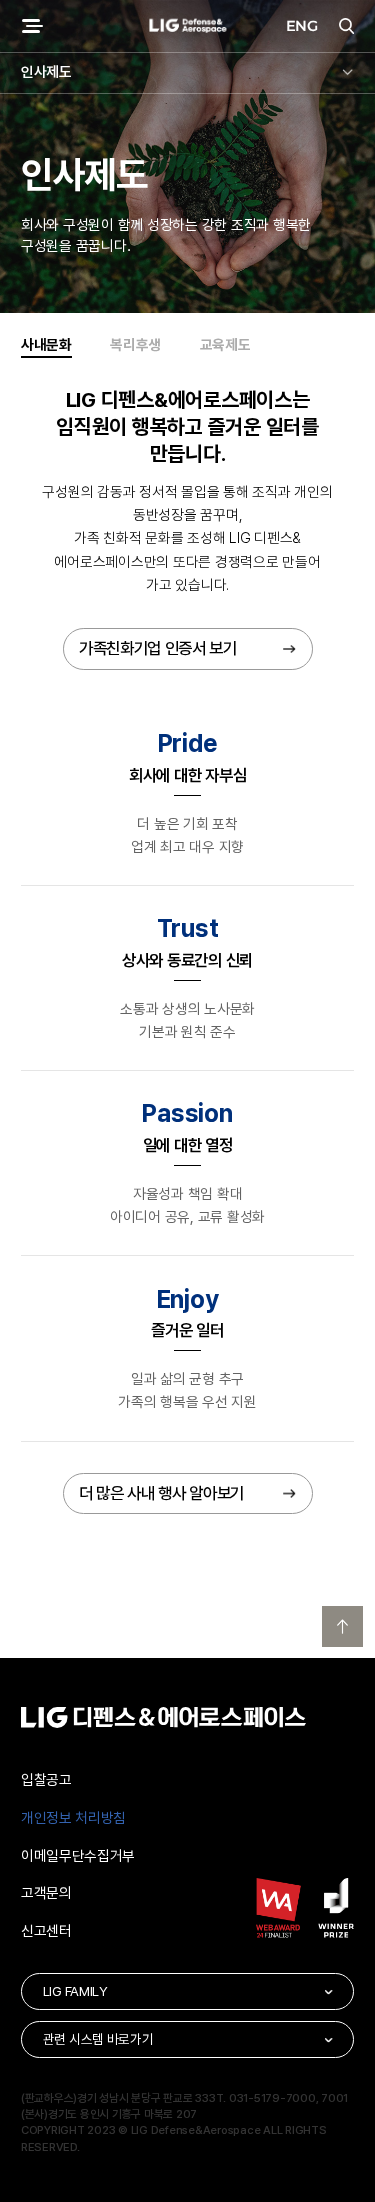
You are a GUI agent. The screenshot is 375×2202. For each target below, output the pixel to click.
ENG (302, 26)
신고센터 (46, 1931)
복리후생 (135, 345)
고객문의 (46, 1893)
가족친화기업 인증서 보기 (158, 648)
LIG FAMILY (75, 1991)
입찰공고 (46, 1780)
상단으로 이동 (343, 1627)
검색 (343, 26)
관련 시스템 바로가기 (98, 2039)
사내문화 (46, 345)
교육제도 (225, 345)
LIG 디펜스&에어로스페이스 (187, 26)
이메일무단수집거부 (78, 1856)
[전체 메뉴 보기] (31, 26)
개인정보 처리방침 (73, 1818)
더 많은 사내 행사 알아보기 (161, 1493)
